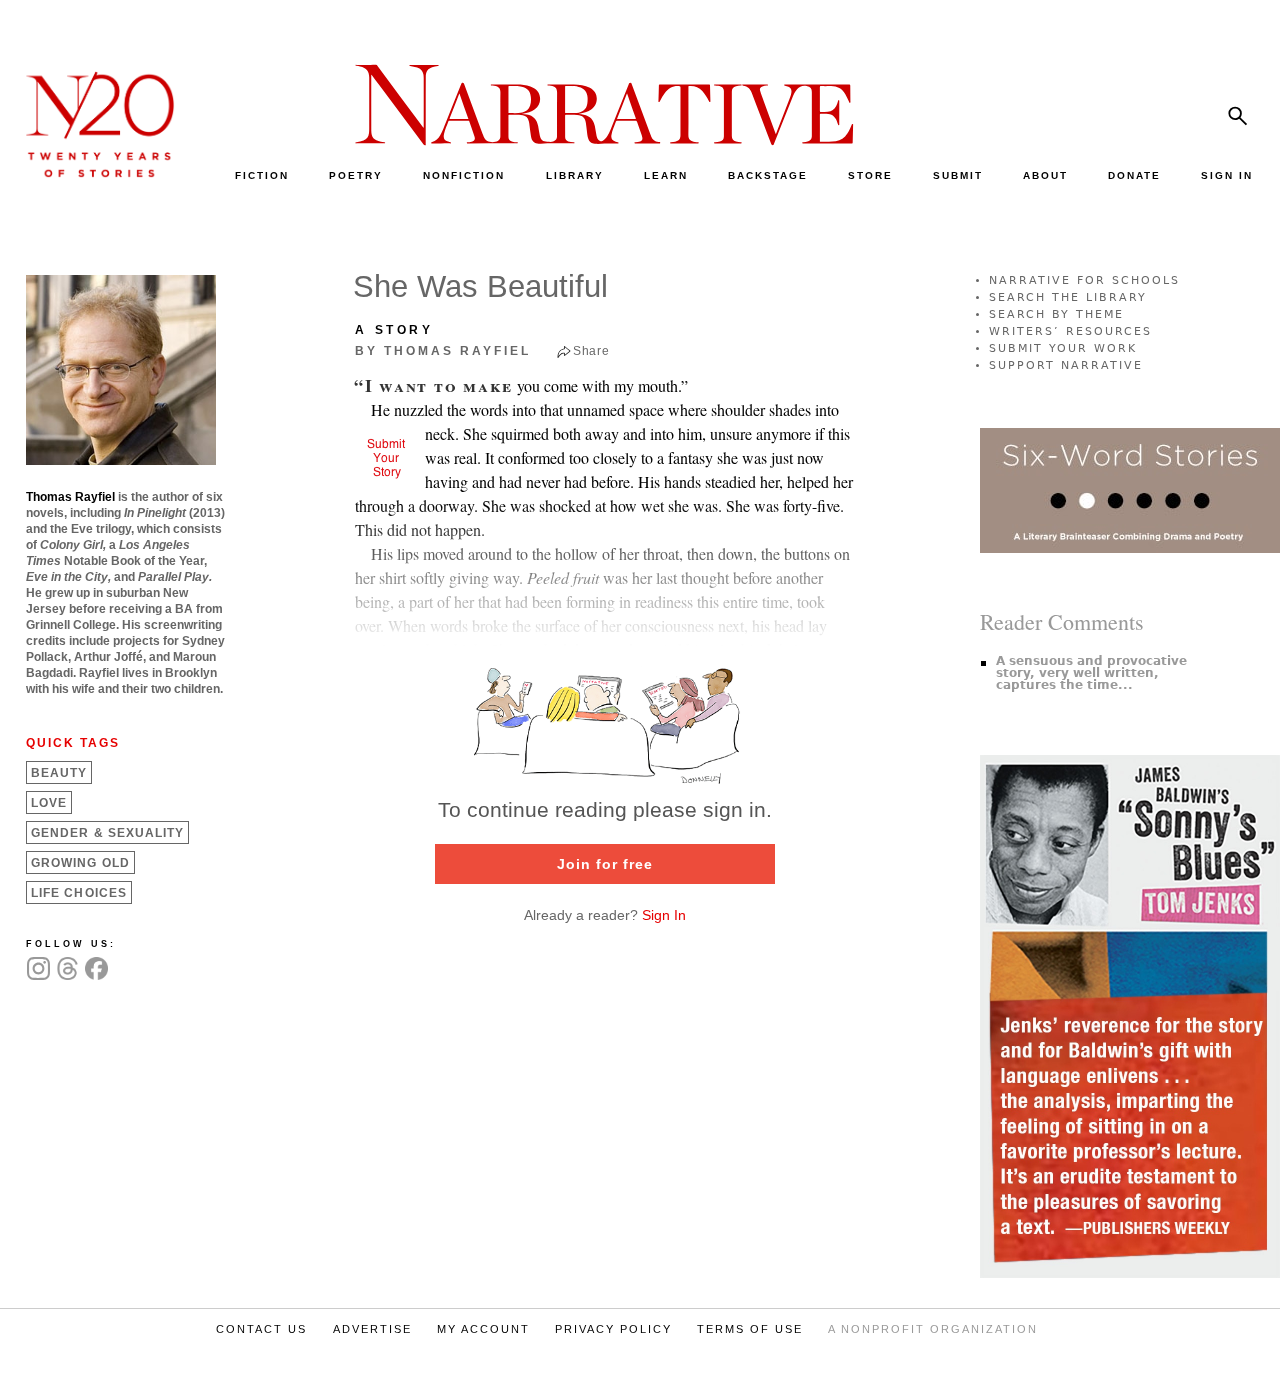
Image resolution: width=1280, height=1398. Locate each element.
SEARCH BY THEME (1056, 314)
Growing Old (80, 863)
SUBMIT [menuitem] (958, 175)
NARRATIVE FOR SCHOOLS (1084, 280)
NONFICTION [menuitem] (464, 175)
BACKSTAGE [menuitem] (768, 175)
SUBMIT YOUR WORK (1063, 348)
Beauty (59, 773)
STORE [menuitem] (870, 175)
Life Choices (79, 893)
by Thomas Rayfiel (443, 351)
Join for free (605, 864)
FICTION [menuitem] (262, 175)
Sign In (664, 915)
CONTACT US (261, 1329)
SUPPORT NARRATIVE (1066, 365)
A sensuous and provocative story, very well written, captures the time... (1091, 673)
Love (49, 803)
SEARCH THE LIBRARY (1068, 297)
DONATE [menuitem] (1134, 175)
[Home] (90, 172)
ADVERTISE (372, 1329)
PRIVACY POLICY (613, 1329)
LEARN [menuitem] (666, 175)
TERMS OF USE (750, 1329)
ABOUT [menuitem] (1045, 175)
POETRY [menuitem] (356, 175)
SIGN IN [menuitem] (1227, 175)
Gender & (107, 833)
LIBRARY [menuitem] (575, 175)
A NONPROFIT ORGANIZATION (933, 1329)
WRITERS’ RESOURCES (1070, 331)
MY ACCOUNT (483, 1329)
